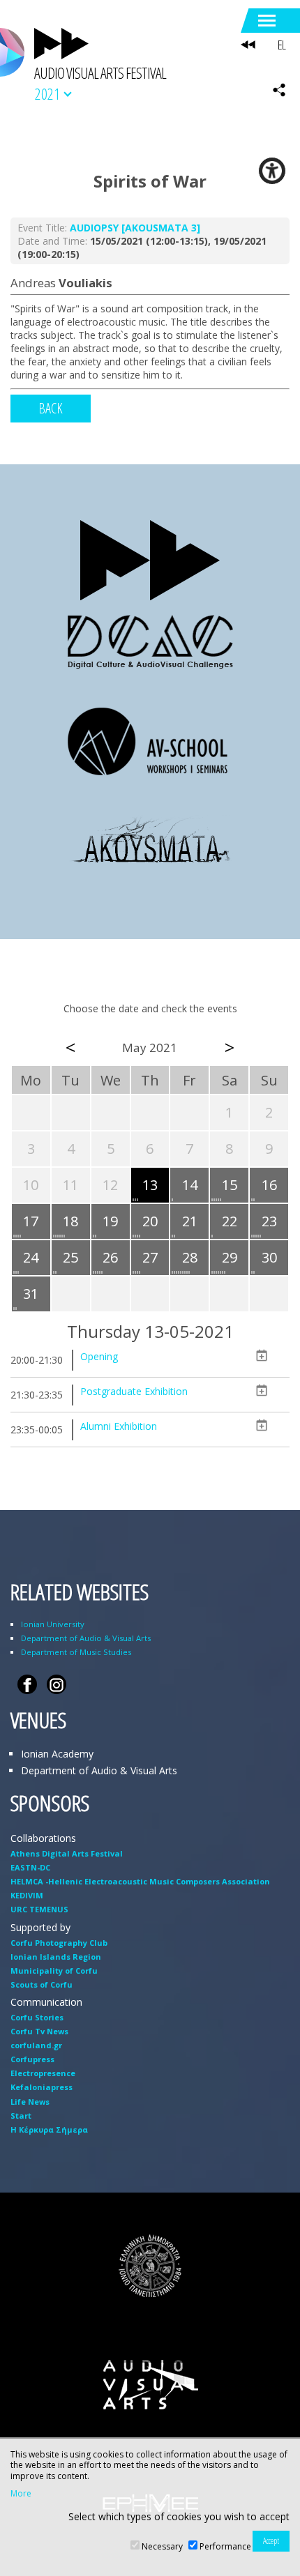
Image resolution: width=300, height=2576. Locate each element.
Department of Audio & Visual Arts (86, 1638)
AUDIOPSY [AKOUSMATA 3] (135, 228)
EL (282, 45)
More (21, 2494)
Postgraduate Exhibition (134, 1391)
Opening (99, 1356)
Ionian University (53, 1624)
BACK (51, 408)
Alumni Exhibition (119, 1426)
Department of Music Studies (76, 1652)
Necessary (162, 2546)
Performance (225, 2546)
